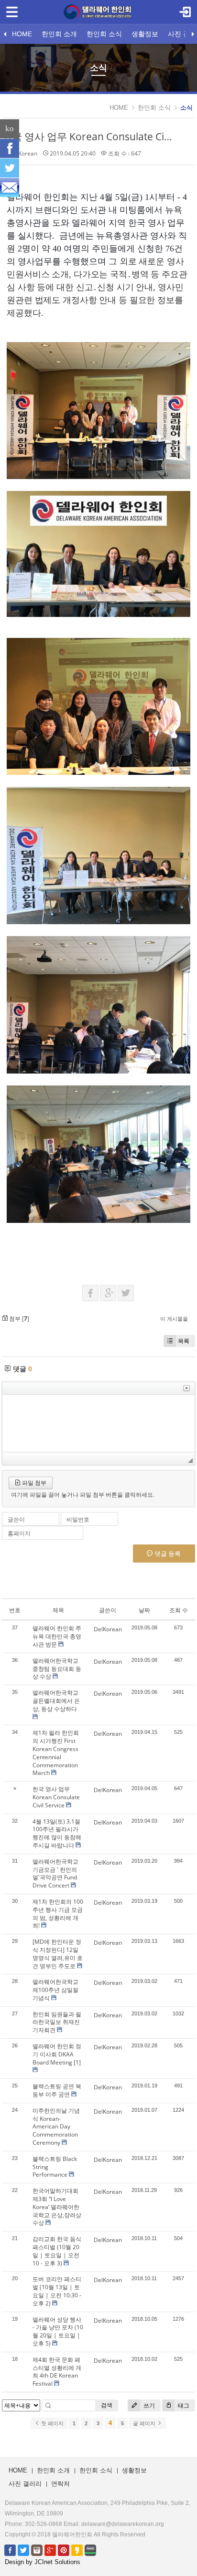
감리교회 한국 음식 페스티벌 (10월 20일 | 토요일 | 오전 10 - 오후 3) (57, 2251)
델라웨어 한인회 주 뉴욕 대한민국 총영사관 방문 (57, 1636)
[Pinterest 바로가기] (64, 2550)
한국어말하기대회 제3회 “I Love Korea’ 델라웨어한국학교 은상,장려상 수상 (57, 2207)
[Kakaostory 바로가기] (77, 2550)
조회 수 (179, 1610)
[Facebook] (10, 148)
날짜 (144, 1610)
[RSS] (10, 188)
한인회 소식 (104, 34)
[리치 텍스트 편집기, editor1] (98, 1423)
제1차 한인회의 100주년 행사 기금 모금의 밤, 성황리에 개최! (58, 1914)
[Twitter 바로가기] (23, 2550)
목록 (184, 1341)
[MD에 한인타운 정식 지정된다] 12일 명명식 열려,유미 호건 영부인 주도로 (58, 1954)
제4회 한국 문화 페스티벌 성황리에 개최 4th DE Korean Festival (57, 2372)
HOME (22, 34)
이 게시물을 (174, 1319)
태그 (183, 2405)
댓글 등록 (167, 1554)
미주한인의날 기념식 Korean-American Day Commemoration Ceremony (56, 2127)
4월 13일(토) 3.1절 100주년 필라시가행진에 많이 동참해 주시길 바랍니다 (57, 1833)
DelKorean (23, 153)
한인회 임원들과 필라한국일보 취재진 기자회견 (57, 2022)
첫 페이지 (52, 2423)
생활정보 (145, 34)
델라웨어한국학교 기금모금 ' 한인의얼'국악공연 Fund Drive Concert (55, 1873)
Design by (43, 2562)
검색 (107, 2405)
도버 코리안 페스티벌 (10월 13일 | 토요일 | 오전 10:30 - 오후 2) (57, 2291)
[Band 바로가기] (90, 2550)
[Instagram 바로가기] (37, 2550)
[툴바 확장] (186, 1388)
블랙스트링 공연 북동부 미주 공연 (57, 2090)
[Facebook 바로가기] (10, 2550)
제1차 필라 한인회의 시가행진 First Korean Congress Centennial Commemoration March (56, 1753)
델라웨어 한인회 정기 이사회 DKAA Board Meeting (57, 2054)
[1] (77, 2062)
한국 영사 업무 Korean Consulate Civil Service (56, 1797)
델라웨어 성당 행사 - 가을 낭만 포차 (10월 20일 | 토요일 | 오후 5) (58, 2331)
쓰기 (148, 2405)
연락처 (60, 2484)
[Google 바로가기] (50, 2550)
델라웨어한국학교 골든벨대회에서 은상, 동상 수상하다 (56, 1701)
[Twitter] (10, 168)
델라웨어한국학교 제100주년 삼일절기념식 (55, 1990)
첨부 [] (18, 1319)
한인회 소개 (59, 34)
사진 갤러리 (25, 2484)
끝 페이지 (145, 2423)
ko (10, 129)
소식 (186, 108)
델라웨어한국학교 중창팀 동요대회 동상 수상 (57, 1669)
